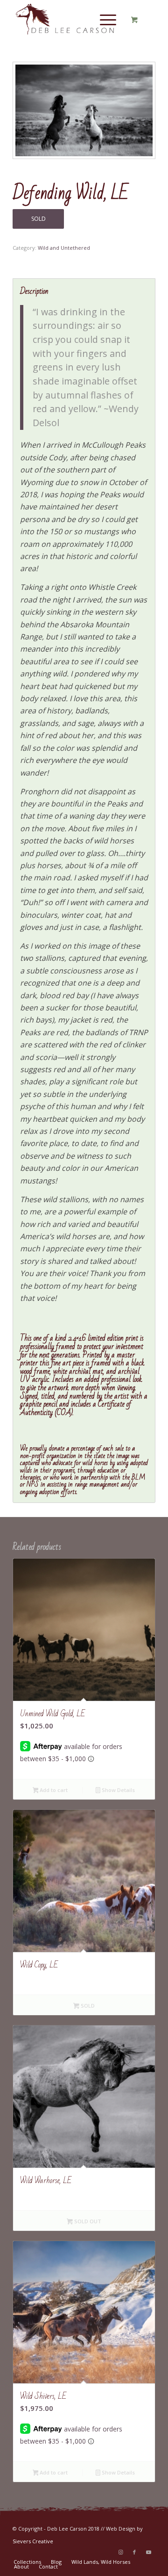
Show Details (118, 1790)
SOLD (38, 219)
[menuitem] (106, 19)
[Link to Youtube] (148, 2552)
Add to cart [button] (53, 1790)
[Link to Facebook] (134, 2552)
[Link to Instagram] (120, 2552)
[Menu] (103, 19)
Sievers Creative (33, 2541)
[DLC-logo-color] (70, 19)
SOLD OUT (87, 2221)
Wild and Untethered (64, 248)
